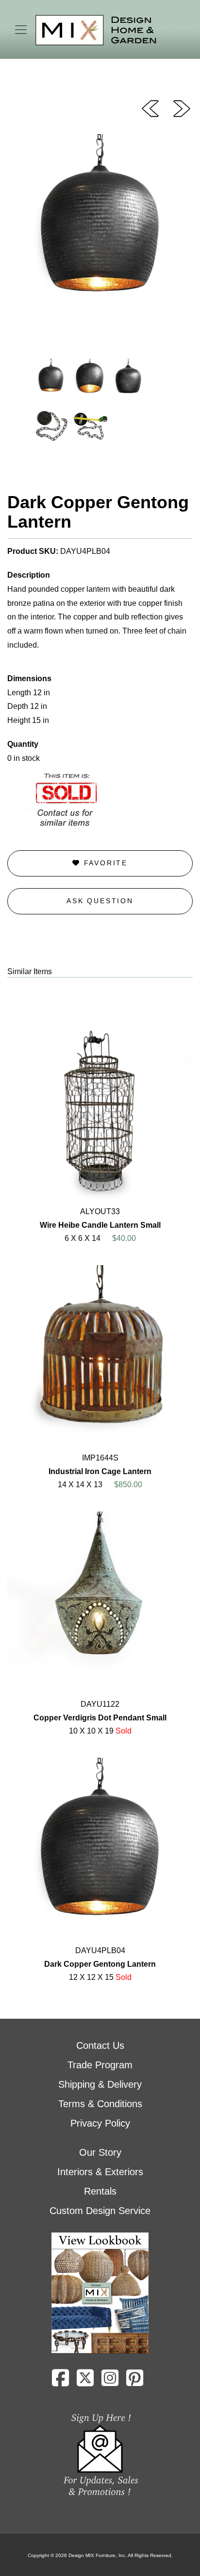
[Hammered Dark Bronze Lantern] (182, 108)
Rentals (100, 2191)
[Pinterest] (135, 2382)
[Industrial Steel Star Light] (150, 108)
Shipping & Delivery (100, 2084)
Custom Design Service (100, 2211)
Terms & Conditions (100, 2104)
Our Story (100, 2152)
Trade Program (100, 2065)
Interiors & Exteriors (100, 2172)
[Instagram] (110, 2382)
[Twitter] (85, 2382)
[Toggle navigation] (21, 30)
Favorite (104, 863)
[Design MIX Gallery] (96, 30)
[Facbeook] (60, 2382)
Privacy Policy (100, 2123)
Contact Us (100, 2045)
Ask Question (100, 901)
